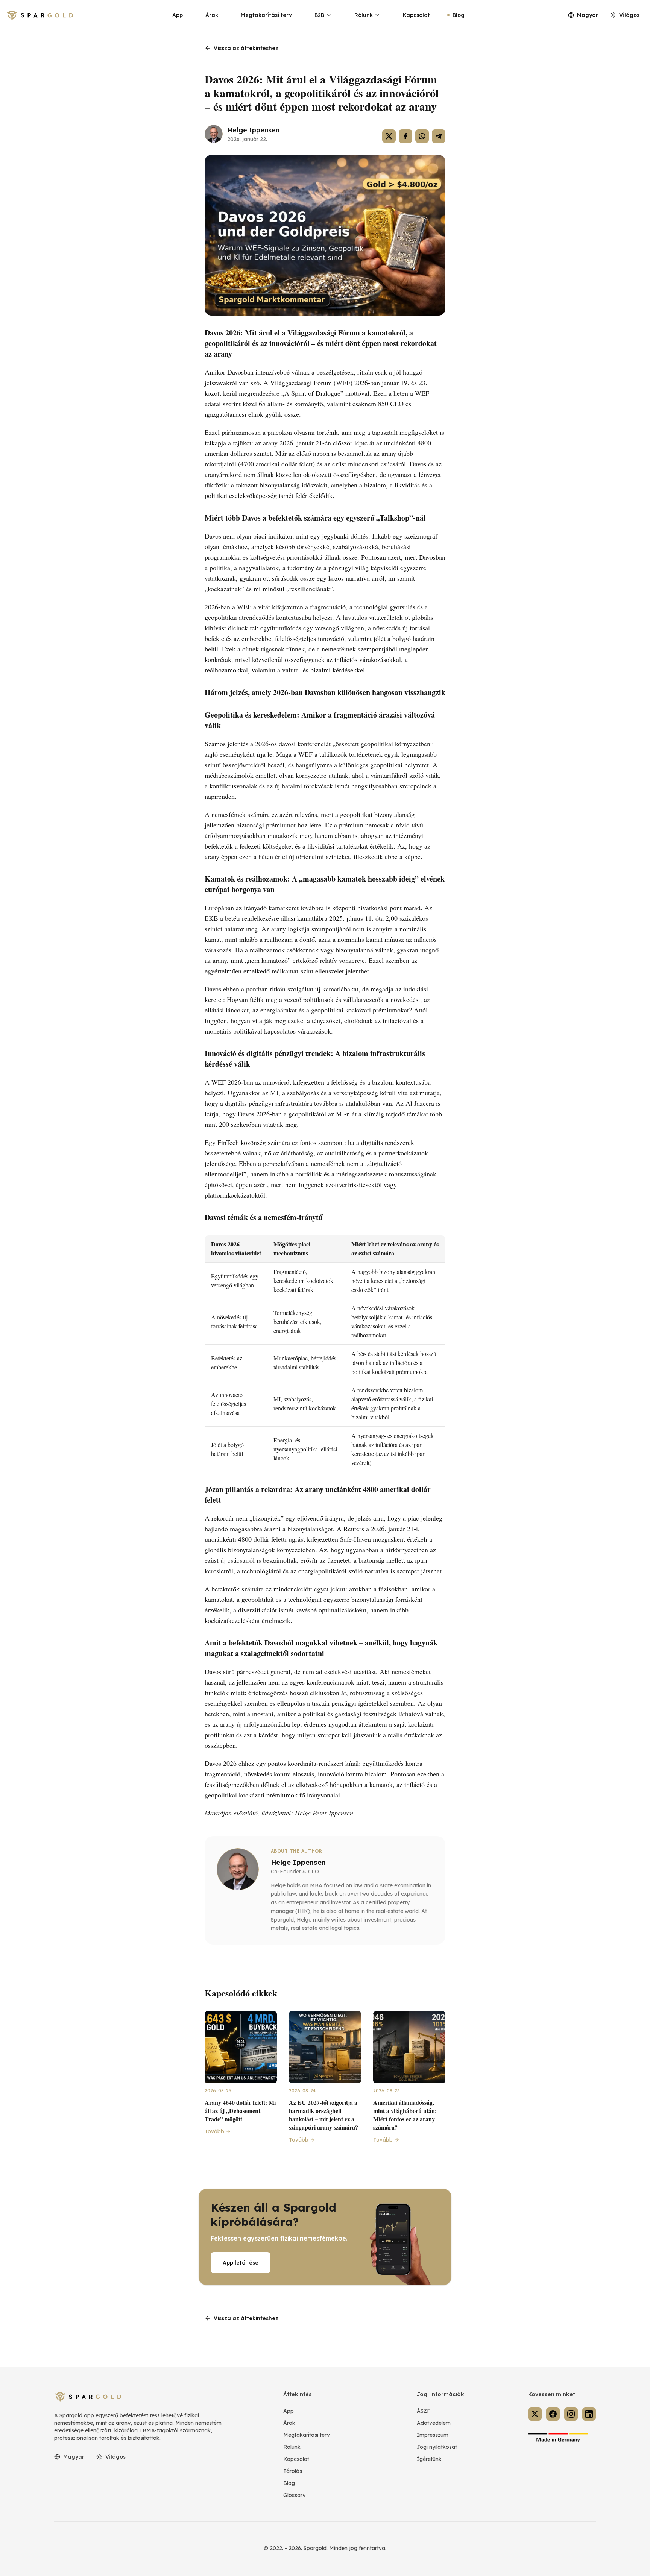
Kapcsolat (416, 15)
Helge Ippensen (253, 130)
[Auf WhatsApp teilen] (422, 136)
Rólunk (364, 15)
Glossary (294, 2495)
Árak (212, 15)
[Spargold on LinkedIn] (589, 2414)
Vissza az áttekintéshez (246, 48)
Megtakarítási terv (266, 15)
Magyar (588, 15)
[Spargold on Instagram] (571, 2414)
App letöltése (241, 2263)
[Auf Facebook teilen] (405, 136)
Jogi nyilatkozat (437, 2447)
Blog (459, 15)
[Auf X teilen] (389, 136)
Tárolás (293, 2471)
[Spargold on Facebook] (553, 2414)
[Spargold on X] (535, 2414)
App (178, 15)
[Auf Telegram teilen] (439, 136)
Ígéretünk (429, 2459)
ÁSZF (424, 2411)
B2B (319, 15)
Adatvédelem (434, 2423)
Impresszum (433, 2435)
